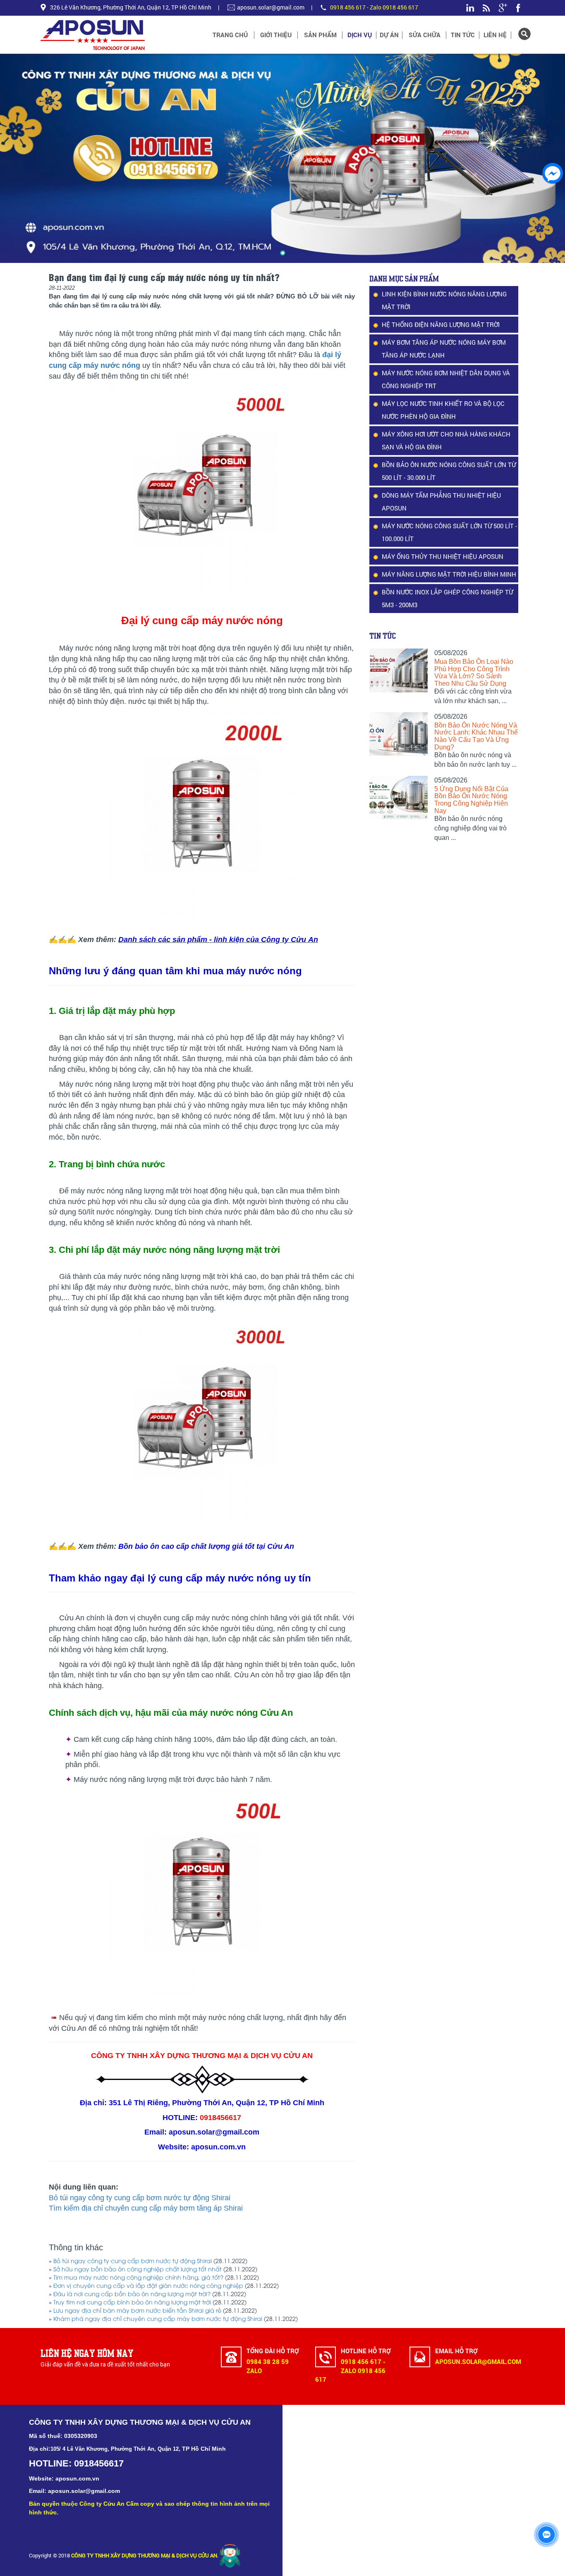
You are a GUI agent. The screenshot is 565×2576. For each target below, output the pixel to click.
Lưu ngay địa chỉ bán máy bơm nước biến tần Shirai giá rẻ (137, 2311)
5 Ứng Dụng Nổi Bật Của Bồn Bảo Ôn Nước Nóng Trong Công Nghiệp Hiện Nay (471, 800)
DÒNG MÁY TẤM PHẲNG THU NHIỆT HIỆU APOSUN (441, 502)
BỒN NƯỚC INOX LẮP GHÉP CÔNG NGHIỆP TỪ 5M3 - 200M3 (447, 598)
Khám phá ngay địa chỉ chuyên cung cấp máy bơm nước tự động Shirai (158, 2320)
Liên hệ (495, 35)
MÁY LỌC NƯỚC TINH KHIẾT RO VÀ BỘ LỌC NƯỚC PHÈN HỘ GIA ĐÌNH (443, 410)
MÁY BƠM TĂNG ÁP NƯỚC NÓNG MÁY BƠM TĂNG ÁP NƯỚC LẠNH (444, 349)
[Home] (117, 35)
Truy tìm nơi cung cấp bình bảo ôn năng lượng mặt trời (132, 2303)
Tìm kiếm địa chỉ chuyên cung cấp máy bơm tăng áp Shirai (146, 2208)
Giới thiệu (276, 35)
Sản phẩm (320, 35)
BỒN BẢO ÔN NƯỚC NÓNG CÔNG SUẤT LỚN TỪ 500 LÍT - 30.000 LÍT (449, 471)
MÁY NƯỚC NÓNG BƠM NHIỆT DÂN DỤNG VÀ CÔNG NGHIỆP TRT (446, 379)
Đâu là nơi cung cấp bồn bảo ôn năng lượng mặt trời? (132, 2295)
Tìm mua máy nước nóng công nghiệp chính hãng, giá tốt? (138, 2278)
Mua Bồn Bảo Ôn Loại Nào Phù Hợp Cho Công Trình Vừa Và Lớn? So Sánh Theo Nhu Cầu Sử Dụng (474, 673)
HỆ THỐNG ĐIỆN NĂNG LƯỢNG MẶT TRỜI (441, 324)
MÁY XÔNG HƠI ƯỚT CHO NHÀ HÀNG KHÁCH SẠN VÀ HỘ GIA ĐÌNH (446, 440)
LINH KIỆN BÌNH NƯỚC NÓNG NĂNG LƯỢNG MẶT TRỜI (444, 300)
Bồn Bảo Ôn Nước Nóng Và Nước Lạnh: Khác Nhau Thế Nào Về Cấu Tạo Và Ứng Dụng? (476, 736)
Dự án (389, 35)
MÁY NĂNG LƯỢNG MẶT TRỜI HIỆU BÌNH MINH (449, 574)
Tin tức (463, 35)
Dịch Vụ (360, 35)
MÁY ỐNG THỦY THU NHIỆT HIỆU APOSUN (443, 556)
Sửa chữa (425, 35)
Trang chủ (230, 35)
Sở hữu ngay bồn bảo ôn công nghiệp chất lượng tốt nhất (138, 2270)
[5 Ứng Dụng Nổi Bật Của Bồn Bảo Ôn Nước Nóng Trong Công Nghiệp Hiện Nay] (399, 798)
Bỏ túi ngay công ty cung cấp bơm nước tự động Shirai (140, 2198)
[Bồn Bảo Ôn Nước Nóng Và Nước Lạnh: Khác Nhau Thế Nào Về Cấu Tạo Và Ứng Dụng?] (399, 734)
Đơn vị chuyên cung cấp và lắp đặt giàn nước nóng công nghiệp (148, 2286)
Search (524, 34)
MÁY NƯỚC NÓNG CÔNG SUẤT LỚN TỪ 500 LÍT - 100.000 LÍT (449, 532)
